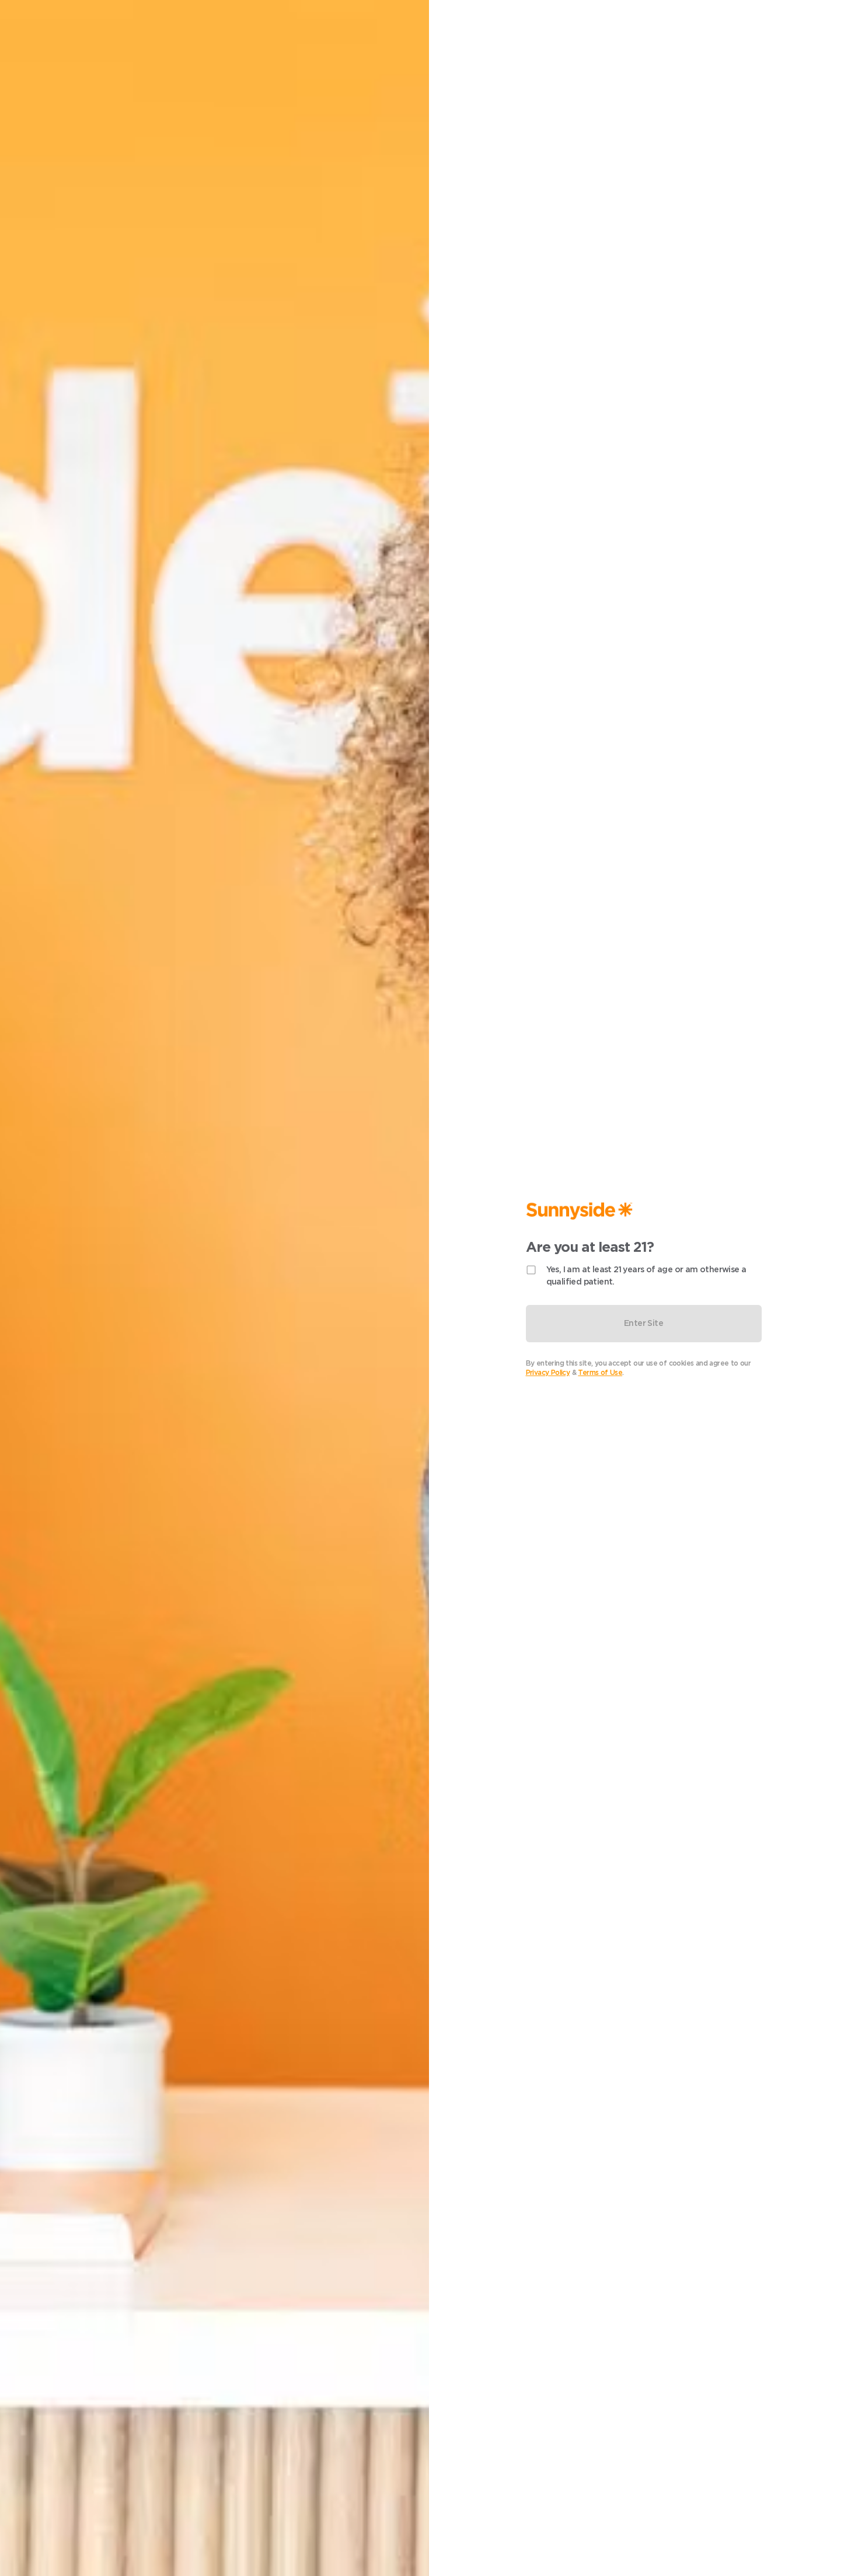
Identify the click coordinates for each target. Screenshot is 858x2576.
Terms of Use (600, 1372)
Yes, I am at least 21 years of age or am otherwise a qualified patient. (646, 1275)
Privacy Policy (548, 1372)
